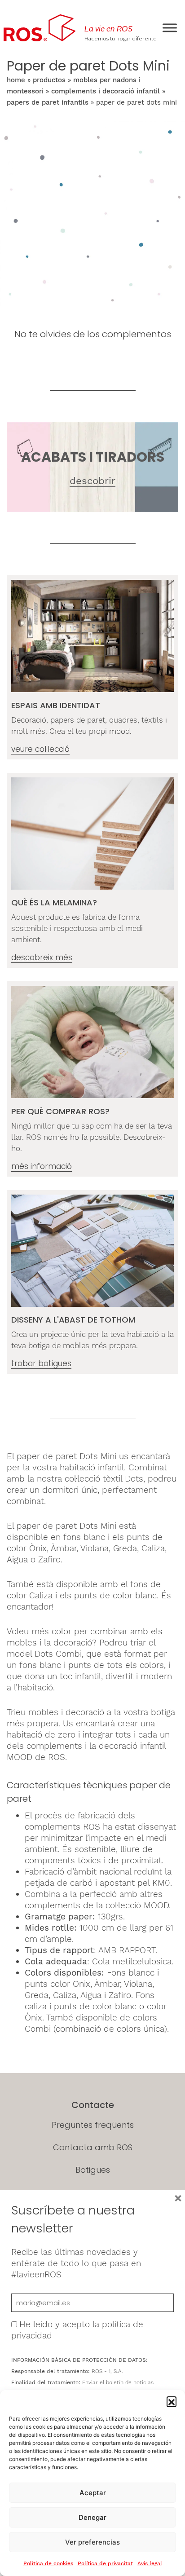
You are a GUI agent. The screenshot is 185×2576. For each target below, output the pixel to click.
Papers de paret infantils (48, 102)
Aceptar (93, 2493)
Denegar (92, 2517)
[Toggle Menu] (170, 28)
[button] (172, 2401)
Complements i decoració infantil (106, 91)
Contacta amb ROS (93, 2147)
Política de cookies (48, 2563)
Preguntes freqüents (93, 2125)
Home (16, 80)
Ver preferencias (92, 2542)
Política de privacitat (105, 2563)
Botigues (93, 2170)
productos (49, 80)
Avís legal (150, 2563)
